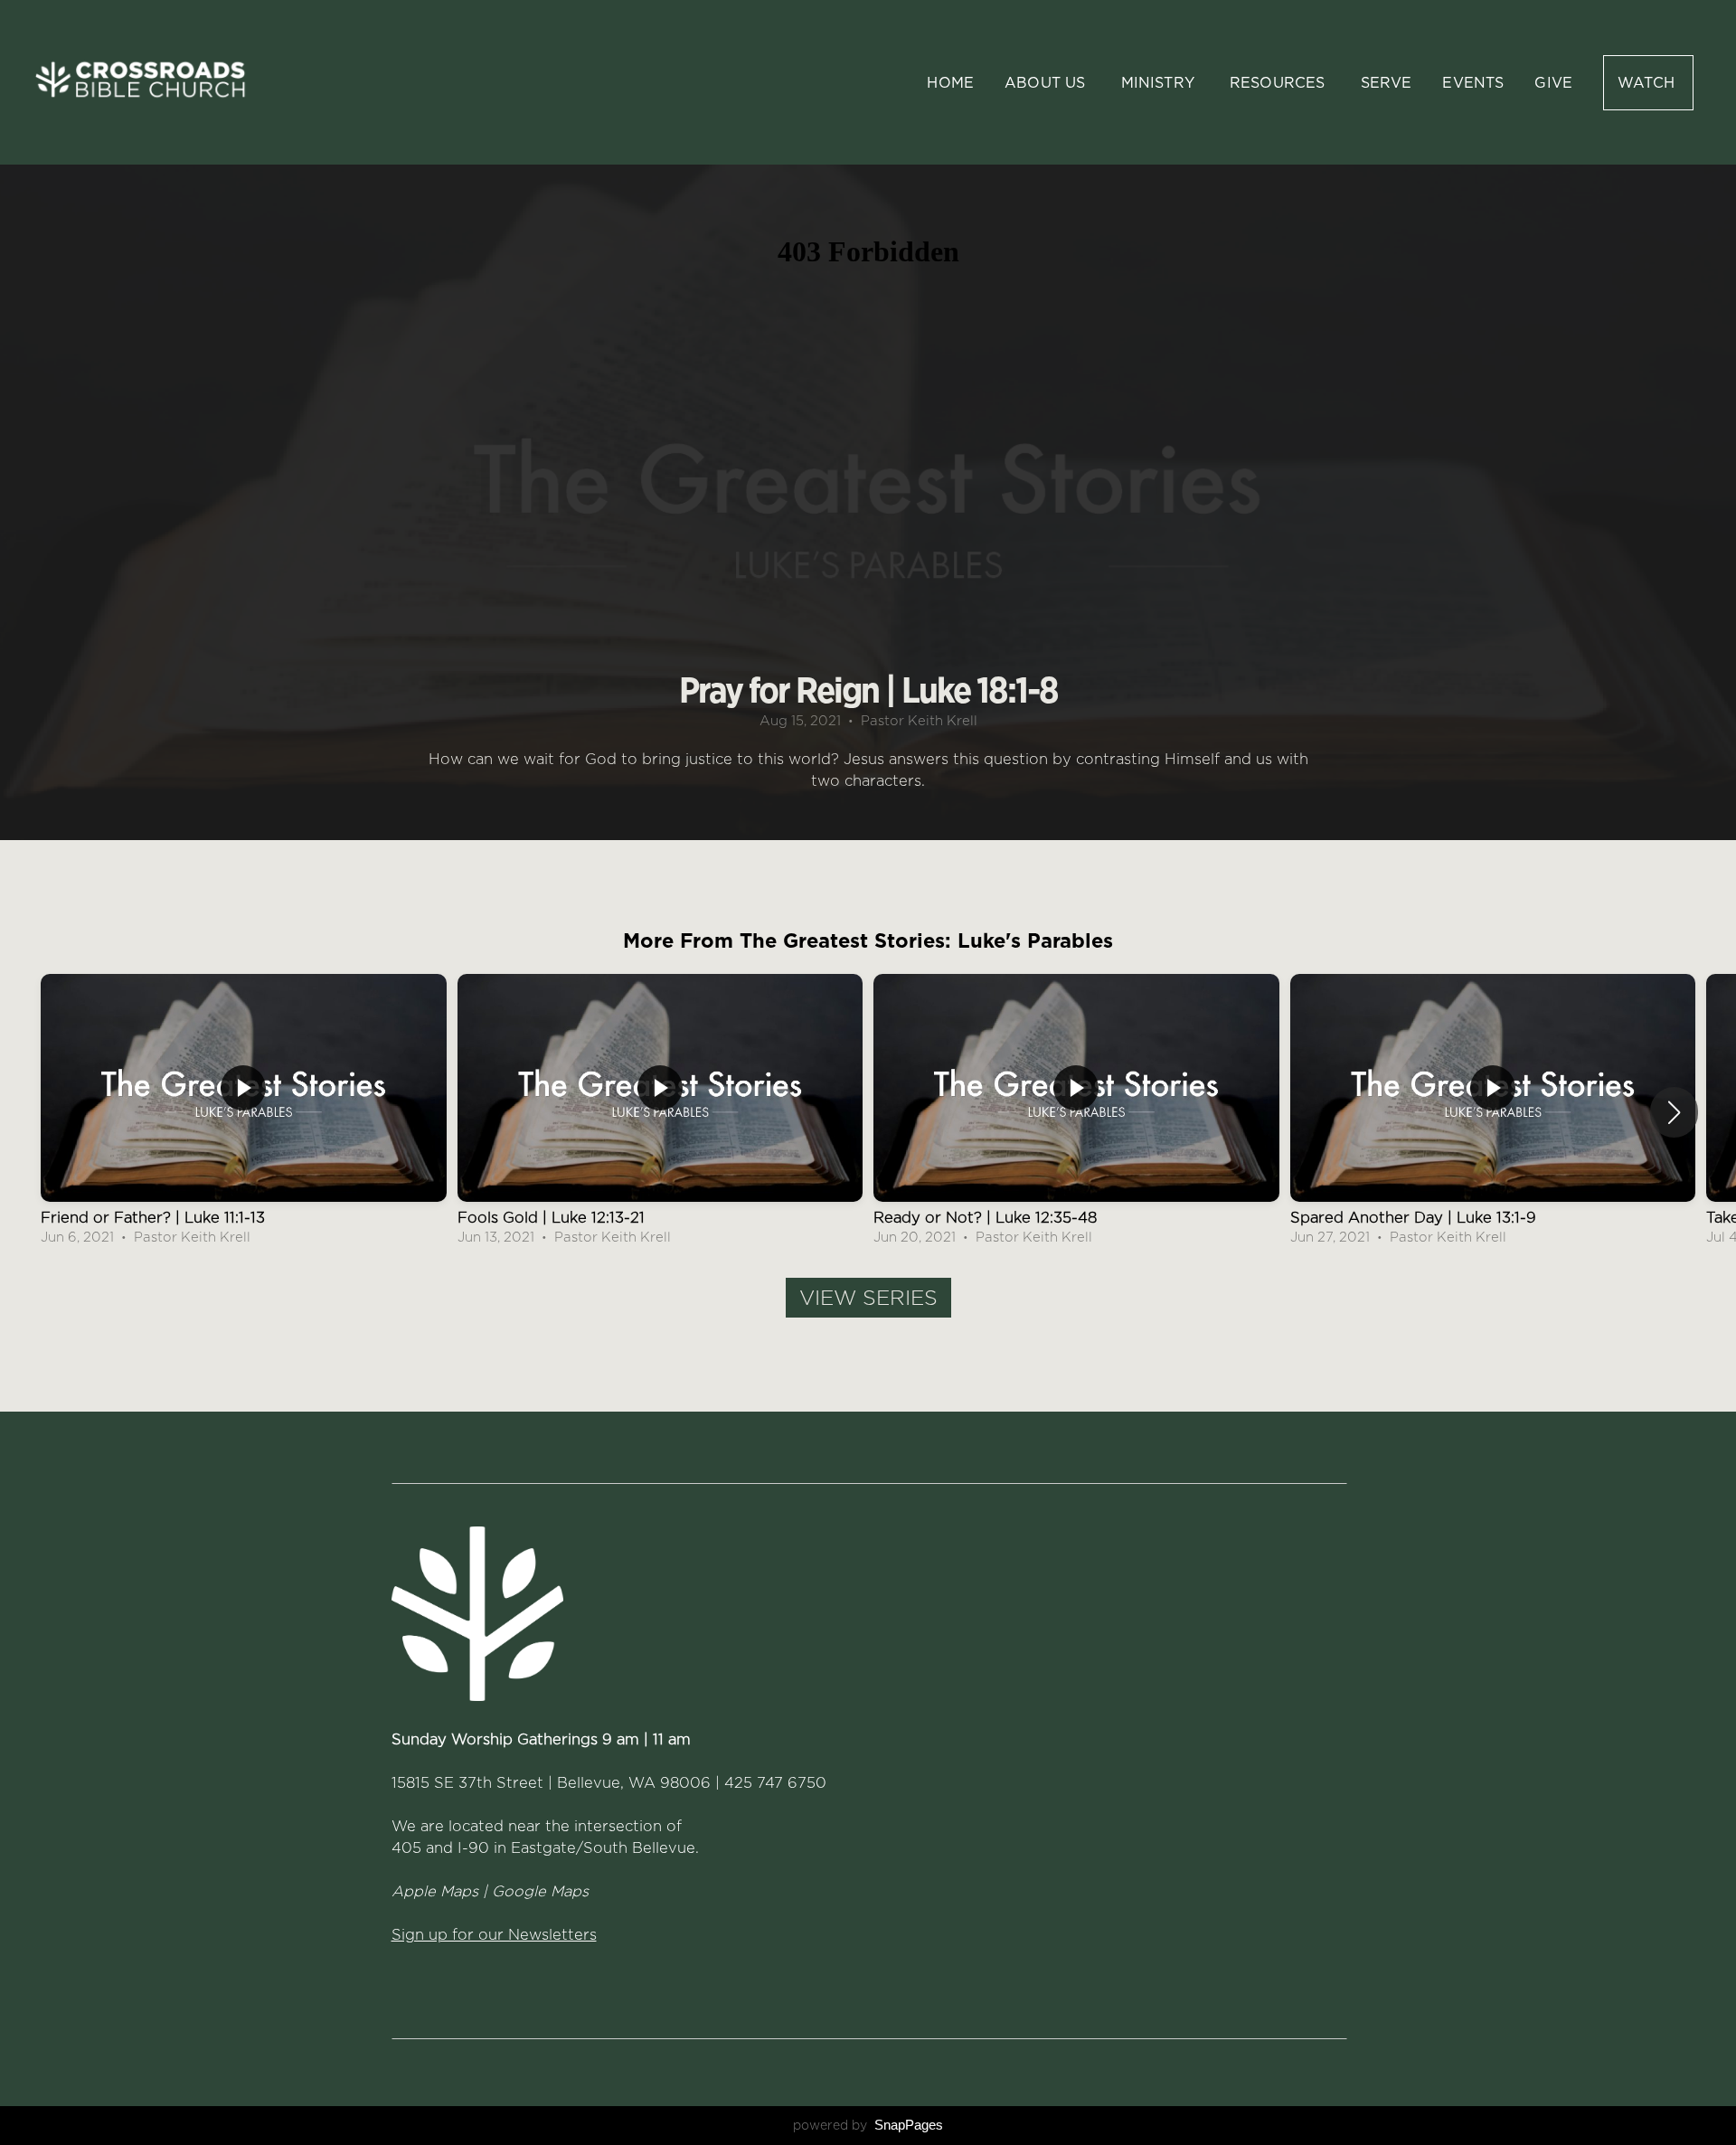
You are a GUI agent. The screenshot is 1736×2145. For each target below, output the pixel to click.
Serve (1387, 83)
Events (1473, 83)
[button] (1674, 1112)
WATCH (1648, 83)
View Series (868, 1298)
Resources (1280, 83)
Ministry (1160, 83)
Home (950, 83)
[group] (244, 1112)
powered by (868, 2125)
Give (1553, 83)
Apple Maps (435, 1891)
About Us (1047, 83)
